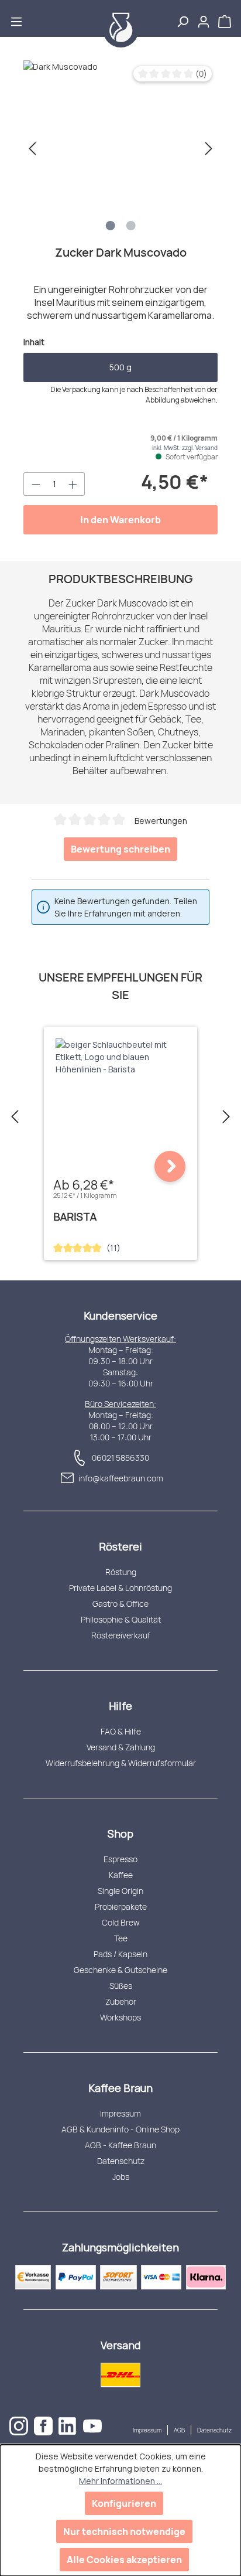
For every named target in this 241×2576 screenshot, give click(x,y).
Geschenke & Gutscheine (120, 1970)
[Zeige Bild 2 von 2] (131, 226)
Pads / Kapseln (120, 1954)
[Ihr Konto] (204, 18)
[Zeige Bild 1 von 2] (111, 226)
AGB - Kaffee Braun (120, 2145)
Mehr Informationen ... (120, 2481)
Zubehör (121, 2001)
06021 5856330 (120, 1458)
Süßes (121, 1986)
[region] (120, 148)
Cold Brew (121, 1922)
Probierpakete (121, 1907)
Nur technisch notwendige (124, 2531)
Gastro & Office (120, 1604)
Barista (75, 1217)
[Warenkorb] (226, 18)
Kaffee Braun (120, 2088)
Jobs (121, 2177)
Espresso (120, 1859)
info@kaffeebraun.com (121, 1478)
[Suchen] (183, 18)
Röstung (121, 1572)
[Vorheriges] (32, 149)
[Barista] (120, 1057)
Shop (120, 1834)
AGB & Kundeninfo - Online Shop (120, 2129)
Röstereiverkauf (121, 1635)
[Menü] (16, 18)
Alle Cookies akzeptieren (124, 2560)
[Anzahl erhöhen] (73, 484)
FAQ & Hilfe (121, 1731)
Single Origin (120, 1891)
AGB (179, 2430)
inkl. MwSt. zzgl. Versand (185, 448)
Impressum (120, 2113)
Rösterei (120, 1546)
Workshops (120, 2017)
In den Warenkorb (120, 520)
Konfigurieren (124, 2503)
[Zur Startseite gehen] (120, 30)
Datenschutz (121, 2161)
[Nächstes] (209, 149)
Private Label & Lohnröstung (120, 1588)
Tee (121, 1938)
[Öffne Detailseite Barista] (170, 1166)
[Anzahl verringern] (36, 484)
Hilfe (120, 1706)
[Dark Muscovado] (120, 148)
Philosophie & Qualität (121, 1619)
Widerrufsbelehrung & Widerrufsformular (121, 1763)
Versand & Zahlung (121, 1747)
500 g (120, 367)
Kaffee (121, 1875)
